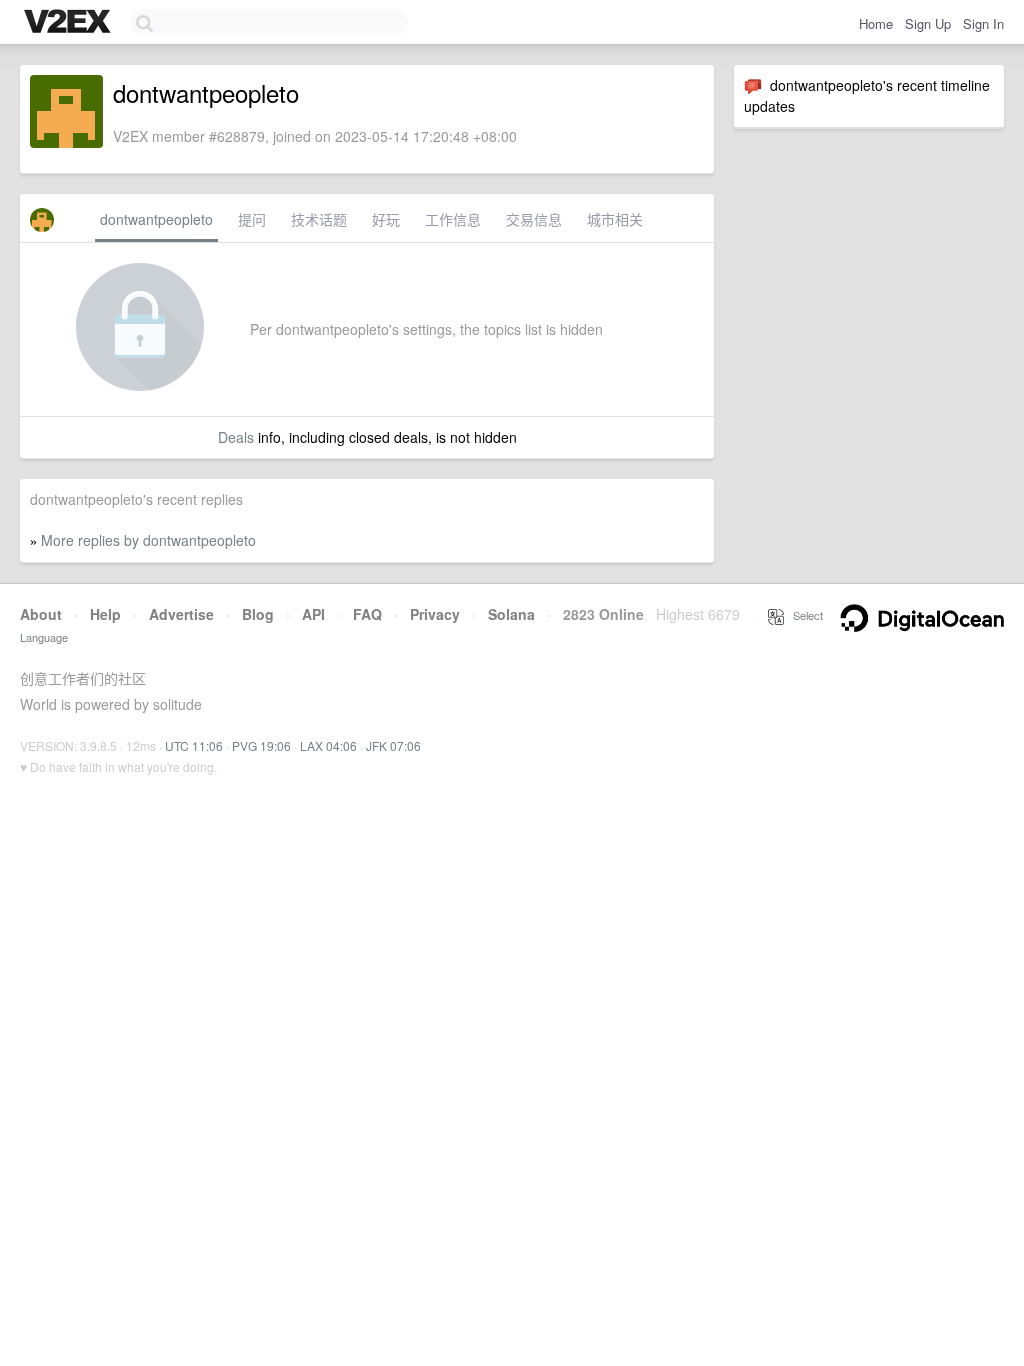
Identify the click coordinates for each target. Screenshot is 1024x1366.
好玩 (386, 219)
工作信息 (453, 219)
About (41, 614)
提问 (252, 219)
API (313, 614)
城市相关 (615, 219)
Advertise (181, 614)
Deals (236, 437)
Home (876, 23)
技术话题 (319, 219)
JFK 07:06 (393, 745)
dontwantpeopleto (156, 219)
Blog (258, 614)
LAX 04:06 (328, 745)
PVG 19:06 (261, 745)
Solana (511, 614)
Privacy (435, 614)
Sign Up (928, 23)
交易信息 (534, 219)
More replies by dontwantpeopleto (148, 540)
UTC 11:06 (194, 745)
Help (105, 614)
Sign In (983, 23)
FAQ (367, 614)
